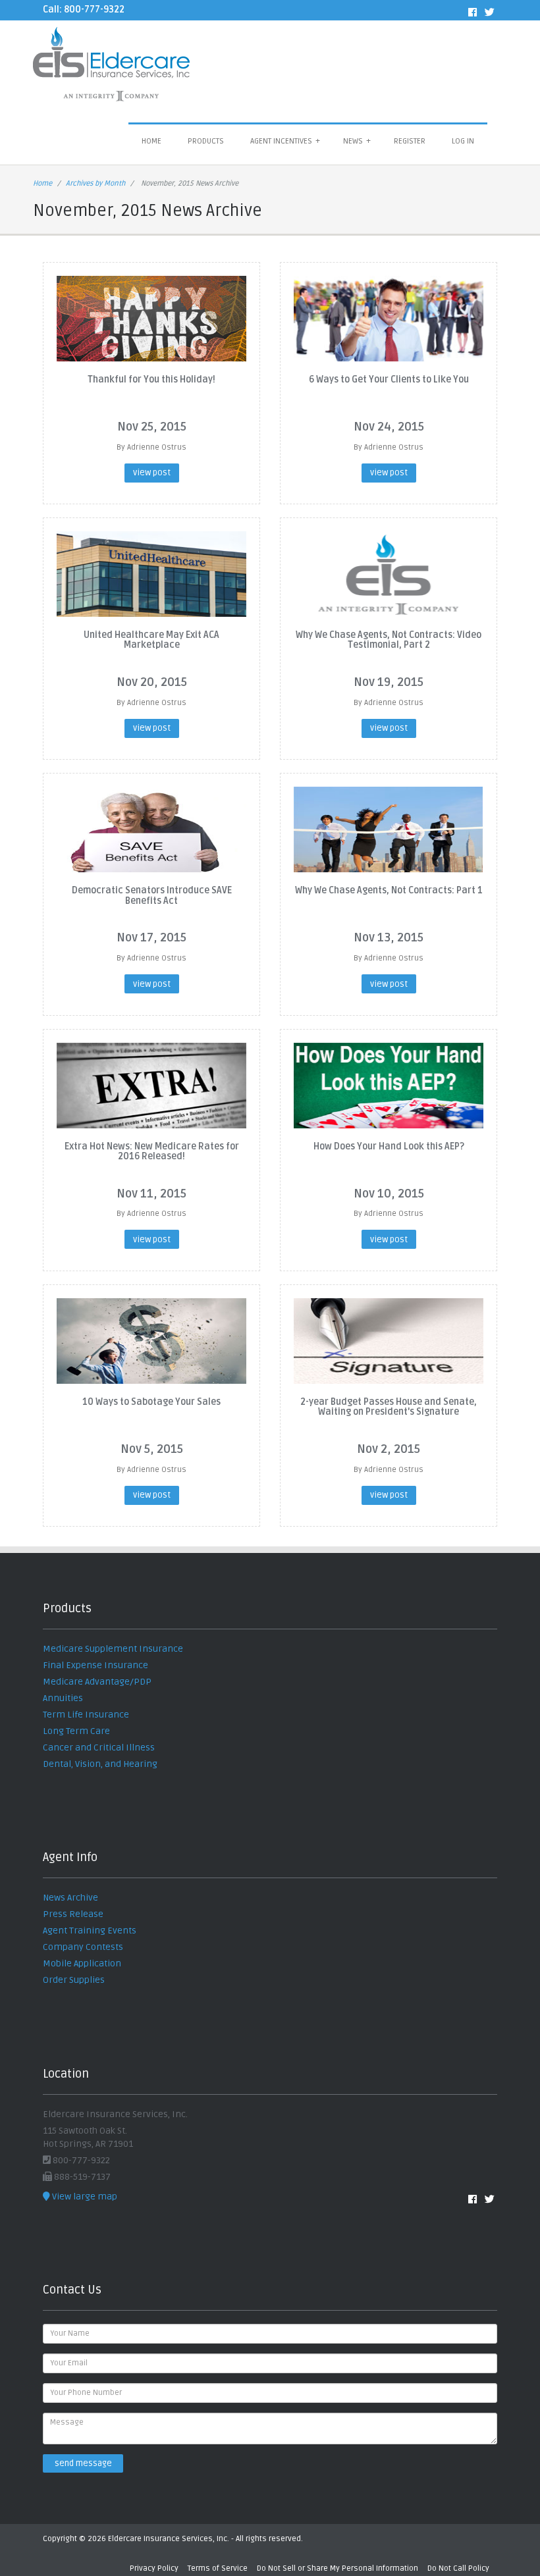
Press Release (73, 1914)
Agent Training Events (90, 1931)
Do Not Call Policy (458, 2568)
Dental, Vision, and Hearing (100, 1764)
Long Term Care (76, 1731)
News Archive (70, 1898)
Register (410, 141)
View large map (84, 2196)
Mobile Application (82, 1963)
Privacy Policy (154, 2568)
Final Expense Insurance (95, 1665)
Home (151, 141)
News (357, 141)
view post (152, 473)
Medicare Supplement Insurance (113, 1649)
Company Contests (83, 1947)
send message (83, 2463)
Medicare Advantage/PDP (97, 1682)
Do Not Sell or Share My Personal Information (337, 2568)
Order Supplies (74, 1980)
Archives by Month (95, 183)
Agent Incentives (285, 141)
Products (206, 141)
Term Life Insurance (86, 1715)
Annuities (63, 1698)
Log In (463, 141)
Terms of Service (218, 2568)
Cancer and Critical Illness (99, 1748)
